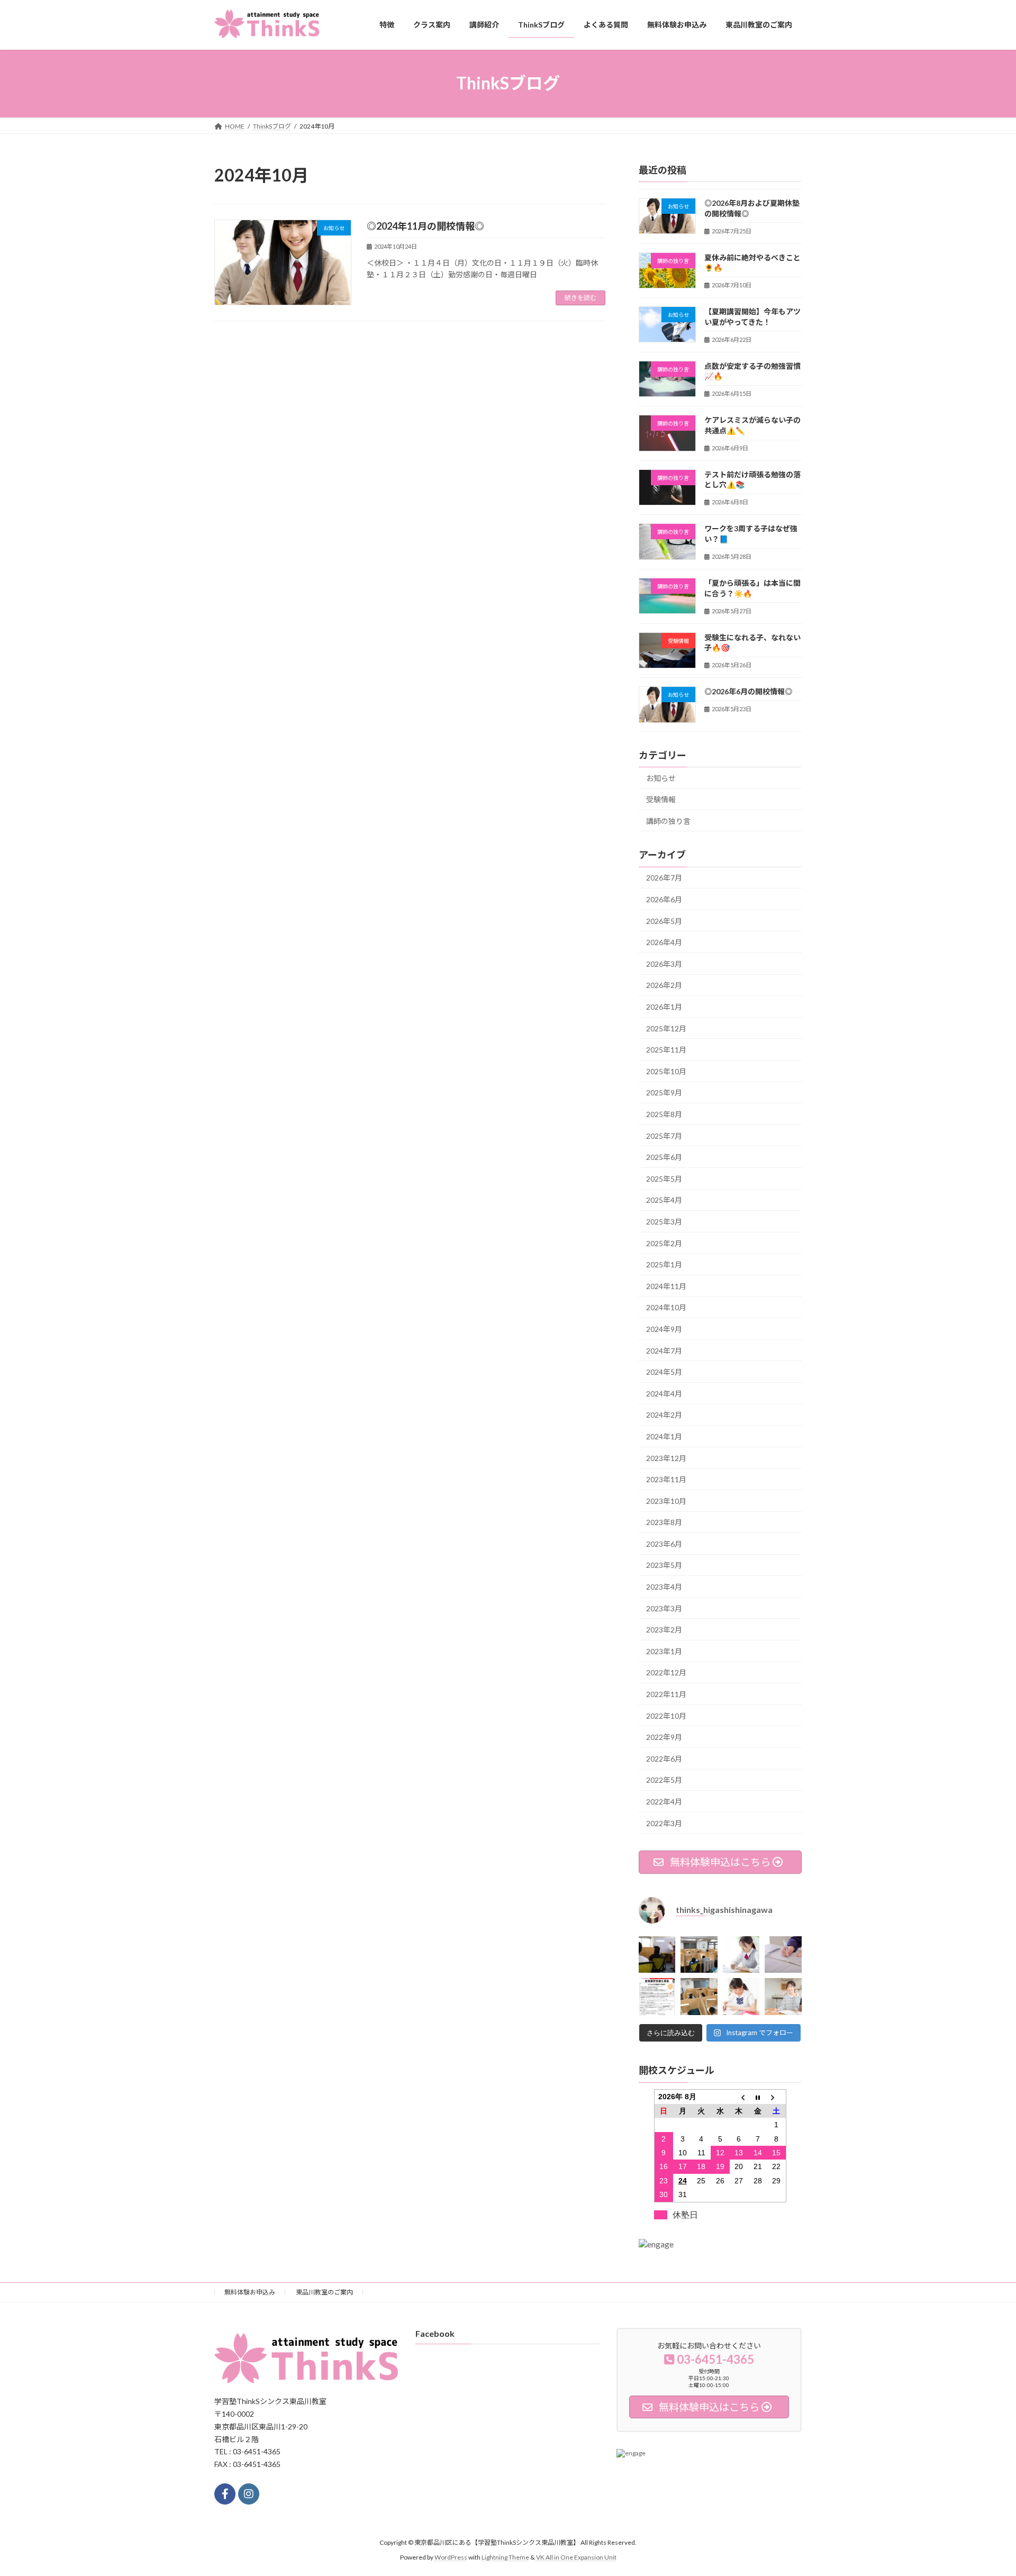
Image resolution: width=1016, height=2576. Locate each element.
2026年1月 (664, 1007)
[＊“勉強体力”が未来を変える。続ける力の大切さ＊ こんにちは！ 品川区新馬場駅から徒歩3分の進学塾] (783, 1996)
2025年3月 (664, 1222)
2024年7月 (664, 1350)
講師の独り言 (668, 820)
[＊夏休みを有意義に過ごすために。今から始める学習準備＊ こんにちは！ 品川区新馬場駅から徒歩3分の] (741, 1954)
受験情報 (661, 799)
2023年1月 (664, 1651)
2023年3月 (664, 1608)
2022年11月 (666, 1694)
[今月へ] (758, 2097)
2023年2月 (664, 1630)
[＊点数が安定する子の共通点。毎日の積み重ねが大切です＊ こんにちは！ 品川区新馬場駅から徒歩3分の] (783, 1954)
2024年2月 (664, 1415)
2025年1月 (664, 1264)
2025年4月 (664, 1200)
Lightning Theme (505, 2557)
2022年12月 (666, 1672)
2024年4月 (664, 1393)
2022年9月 (664, 1737)
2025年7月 (664, 1135)
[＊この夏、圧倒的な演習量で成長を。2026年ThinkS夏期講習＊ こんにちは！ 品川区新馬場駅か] (657, 1996)
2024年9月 (664, 1329)
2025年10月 (666, 1071)
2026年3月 (664, 963)
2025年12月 (666, 1028)
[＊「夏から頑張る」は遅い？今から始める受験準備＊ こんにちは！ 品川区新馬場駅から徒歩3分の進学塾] (741, 1996)
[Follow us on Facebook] (225, 2494)
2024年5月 (664, 1372)
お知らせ (661, 778)
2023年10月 (666, 1500)
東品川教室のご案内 (324, 2292)
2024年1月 (664, 1436)
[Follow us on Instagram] (249, 2494)
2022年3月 (664, 1823)
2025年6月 (664, 1157)
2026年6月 (664, 899)
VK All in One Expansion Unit (576, 2557)
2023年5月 (664, 1565)
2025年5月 (664, 1178)
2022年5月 (664, 1780)
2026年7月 (664, 878)
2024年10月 (666, 1307)
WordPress (451, 2557)
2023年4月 (664, 1587)
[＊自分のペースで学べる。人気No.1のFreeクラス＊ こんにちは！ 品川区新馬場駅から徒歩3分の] (699, 1996)
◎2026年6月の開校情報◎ (748, 691)
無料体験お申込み (250, 2292)
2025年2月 (664, 1243)
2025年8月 (664, 1114)
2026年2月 (664, 985)
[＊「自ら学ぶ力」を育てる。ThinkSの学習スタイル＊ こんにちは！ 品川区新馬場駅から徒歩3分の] (657, 1954)
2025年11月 (666, 1050)
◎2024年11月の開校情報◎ (425, 226)
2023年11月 (666, 1479)
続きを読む (580, 298)
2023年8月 (664, 1522)
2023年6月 (664, 1543)
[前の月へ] (739, 2097)
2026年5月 (664, 920)
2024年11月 (666, 1286)
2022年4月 (664, 1802)
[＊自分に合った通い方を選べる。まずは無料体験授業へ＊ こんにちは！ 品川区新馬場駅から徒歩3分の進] (699, 1954)
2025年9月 (664, 1092)
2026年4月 (664, 942)
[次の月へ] (777, 2097)
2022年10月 (666, 1715)
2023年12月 (666, 1458)
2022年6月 (664, 1758)
